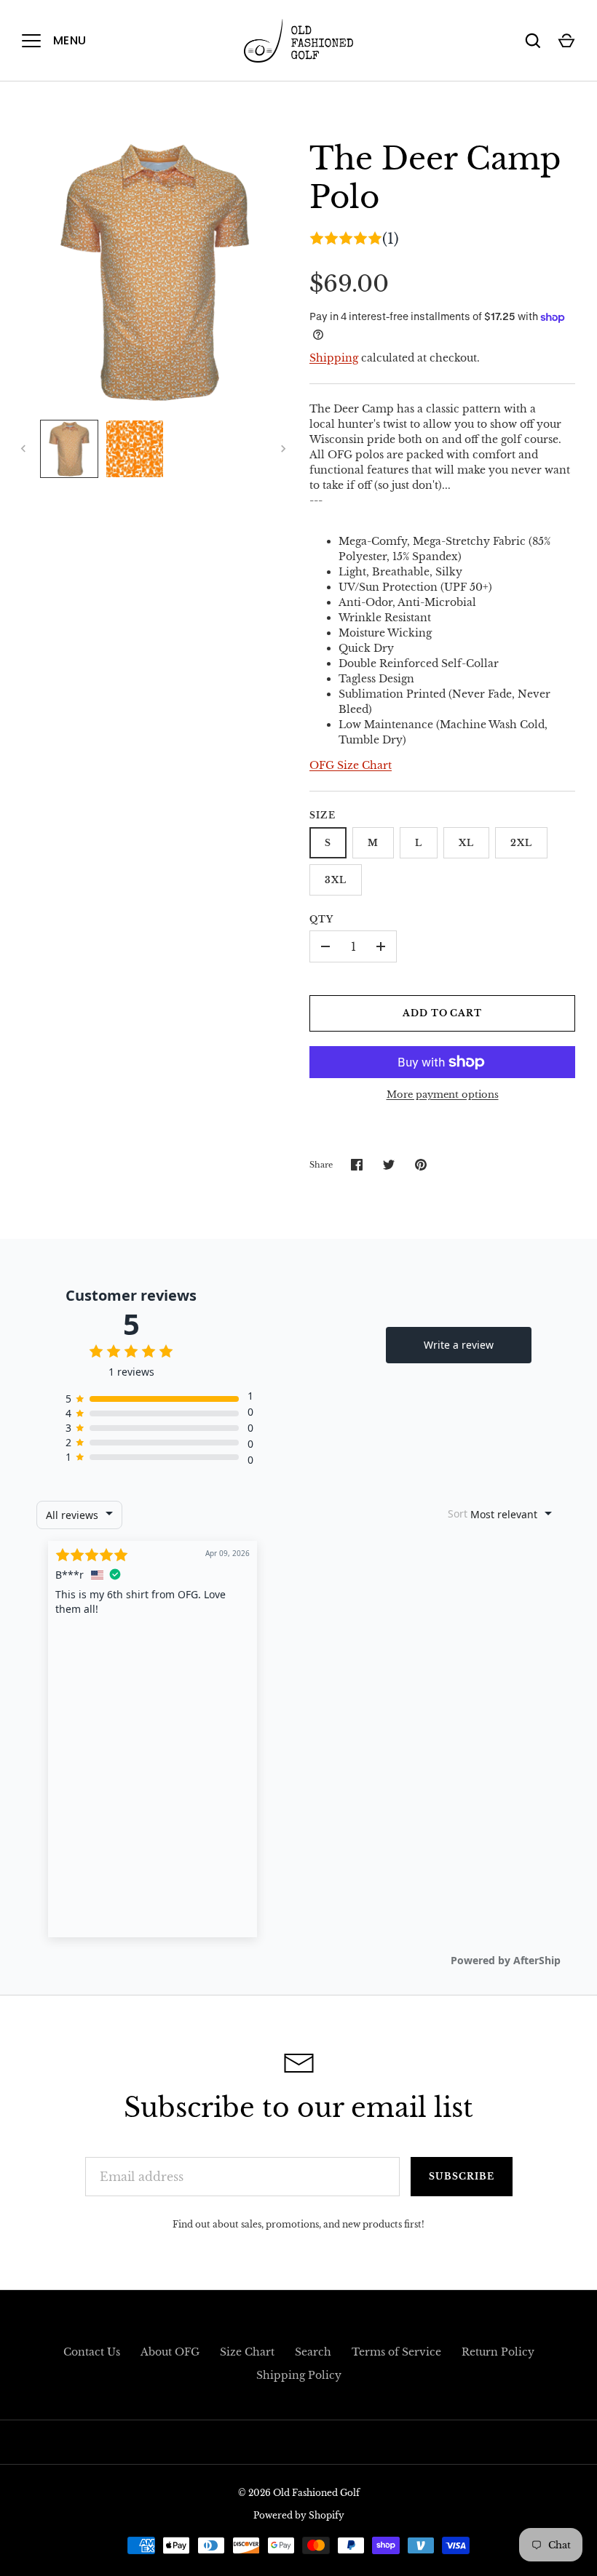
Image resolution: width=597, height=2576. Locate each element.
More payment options (443, 1094)
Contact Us (92, 2352)
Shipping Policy (299, 2375)
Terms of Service (396, 2352)
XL (466, 843)
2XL (521, 843)
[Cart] (566, 41)
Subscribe (462, 2176)
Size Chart (247, 2352)
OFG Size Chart (351, 765)
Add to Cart (443, 1013)
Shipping (334, 358)
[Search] (533, 41)
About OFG (170, 2352)
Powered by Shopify (299, 2515)
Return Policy (498, 2352)
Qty (321, 919)
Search (313, 2352)
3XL (336, 880)
